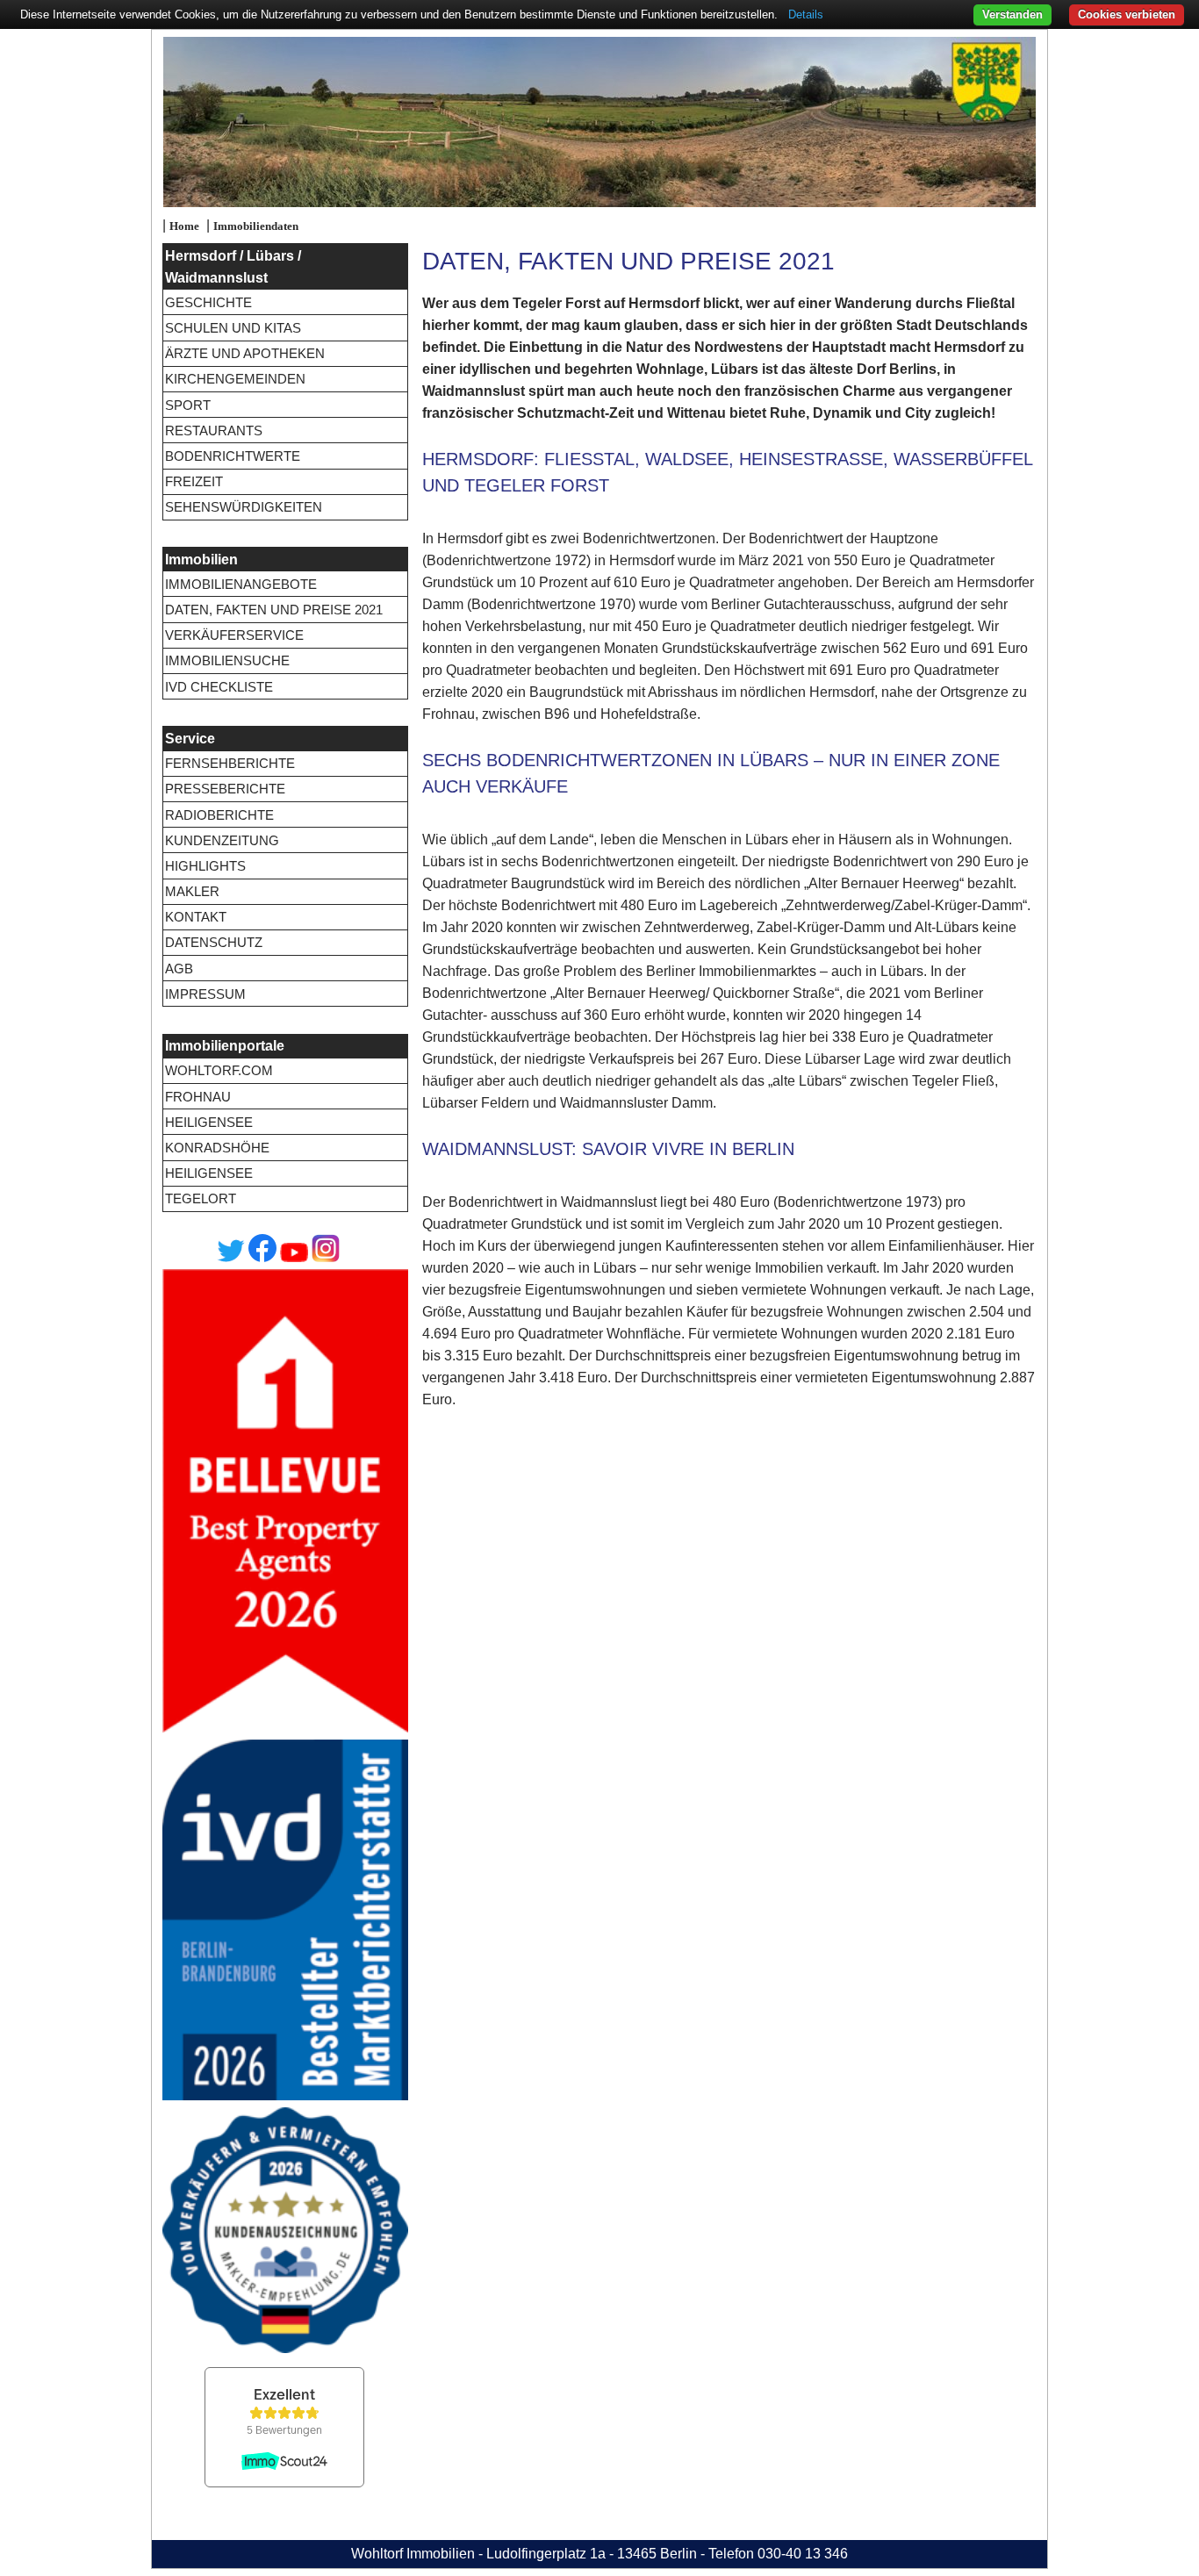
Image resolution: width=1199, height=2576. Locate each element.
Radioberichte (219, 815)
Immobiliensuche (227, 660)
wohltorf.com (219, 1070)
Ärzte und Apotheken (245, 353)
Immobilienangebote (241, 584)
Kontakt (196, 917)
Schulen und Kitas (233, 328)
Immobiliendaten (256, 226)
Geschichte (208, 302)
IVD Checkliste (219, 687)
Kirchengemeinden (235, 379)
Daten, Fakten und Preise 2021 (274, 610)
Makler (192, 891)
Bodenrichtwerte (233, 456)
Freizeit (194, 481)
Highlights (205, 866)
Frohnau (198, 1097)
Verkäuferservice (234, 635)
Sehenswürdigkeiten (244, 507)
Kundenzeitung (222, 840)
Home (184, 226)
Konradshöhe (217, 1148)
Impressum (205, 994)
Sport (188, 405)
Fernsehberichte (230, 763)
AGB (179, 969)
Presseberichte (225, 789)
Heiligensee (209, 1122)
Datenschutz (214, 942)
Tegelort (201, 1198)
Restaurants (214, 431)
